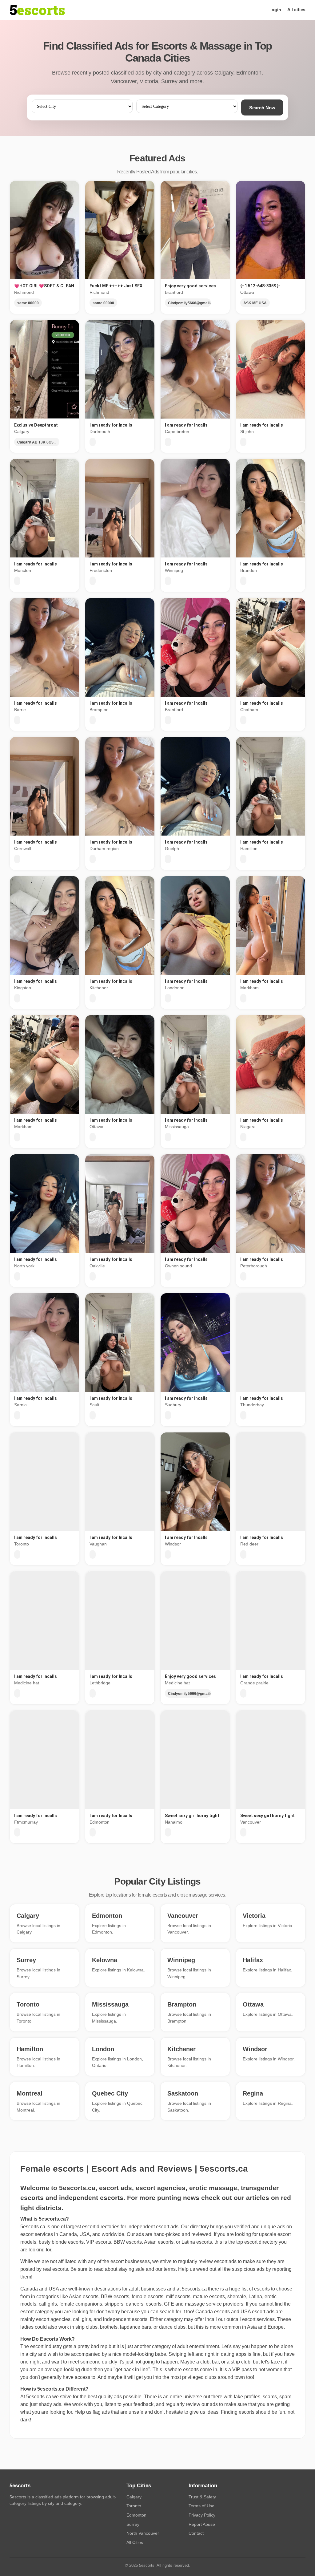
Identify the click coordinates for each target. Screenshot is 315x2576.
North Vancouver (143, 2533)
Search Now (262, 108)
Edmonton (136, 2515)
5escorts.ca (194, 2289)
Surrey (133, 2524)
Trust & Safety (202, 2497)
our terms (165, 2269)
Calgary (134, 2497)
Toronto (134, 2506)
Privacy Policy (202, 2515)
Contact (196, 2533)
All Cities (135, 2542)
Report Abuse (202, 2524)
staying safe (132, 2269)
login (276, 10)
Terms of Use (201, 2506)
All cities (296, 10)
